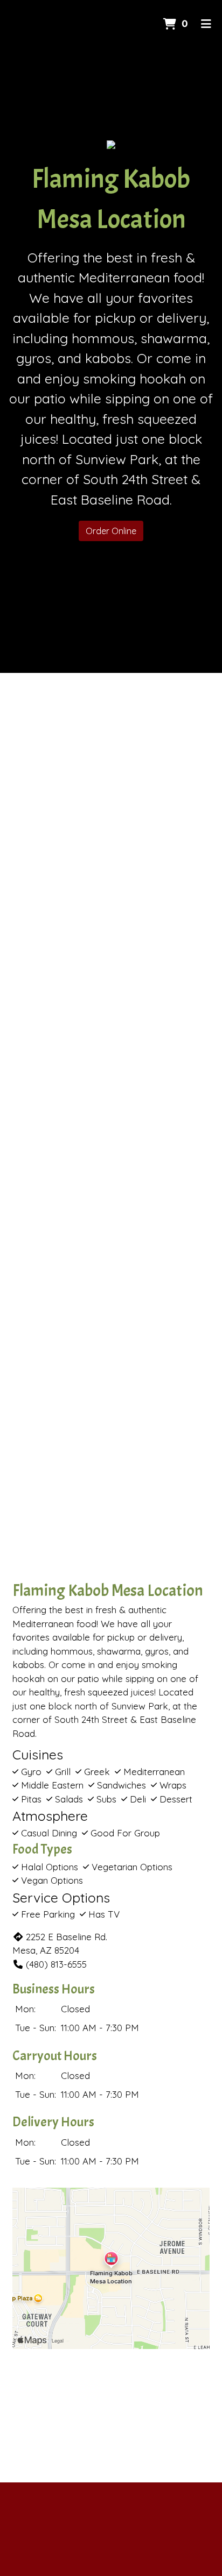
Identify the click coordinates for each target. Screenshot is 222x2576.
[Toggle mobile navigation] (206, 24)
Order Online (111, 531)
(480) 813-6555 (56, 1964)
